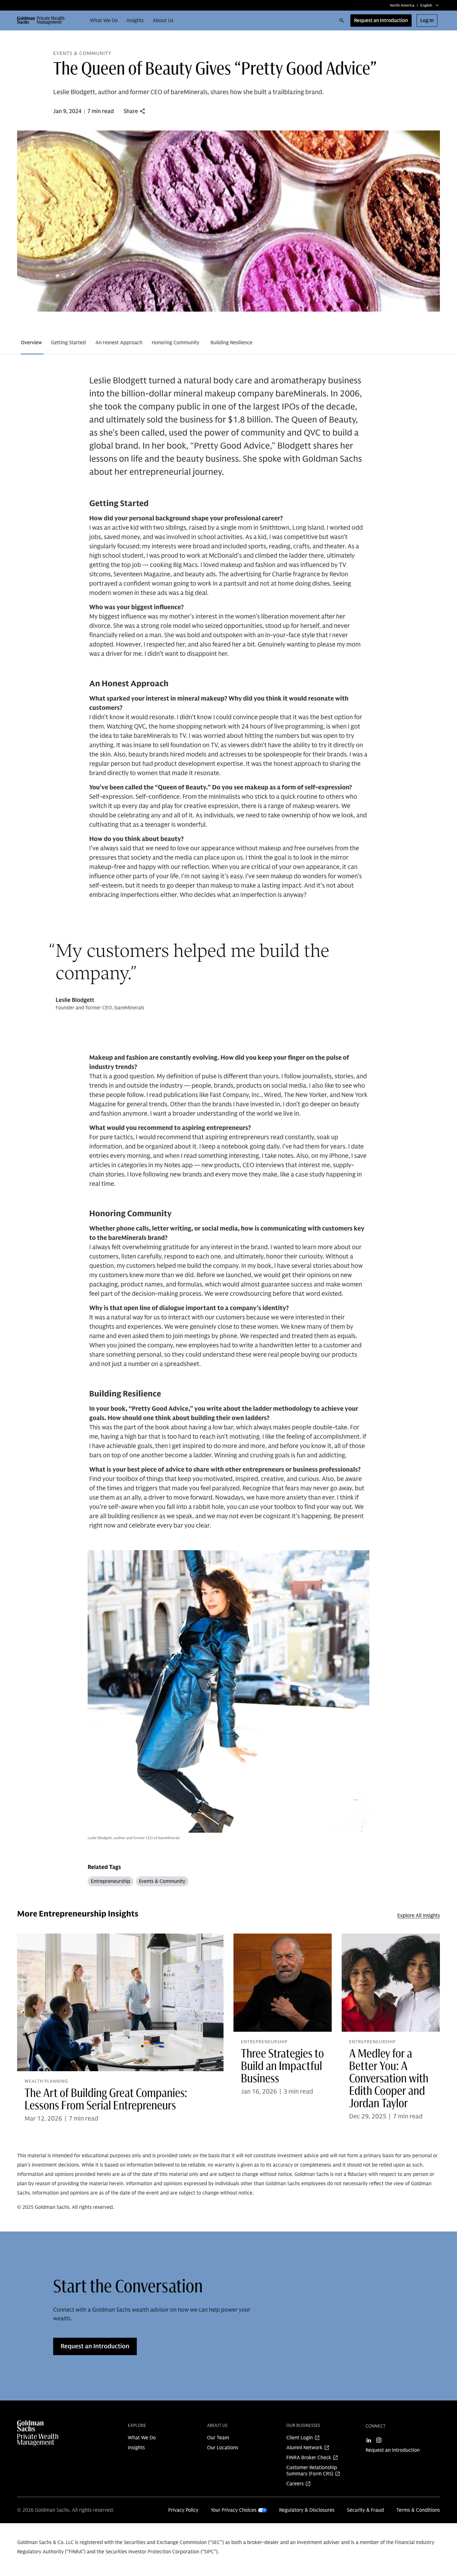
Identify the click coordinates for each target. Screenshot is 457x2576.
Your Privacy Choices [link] (234, 2510)
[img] (50, 2433)
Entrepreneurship (111, 1881)
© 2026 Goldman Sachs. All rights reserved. (66, 2510)
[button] (44, 21)
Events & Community (162, 1881)
